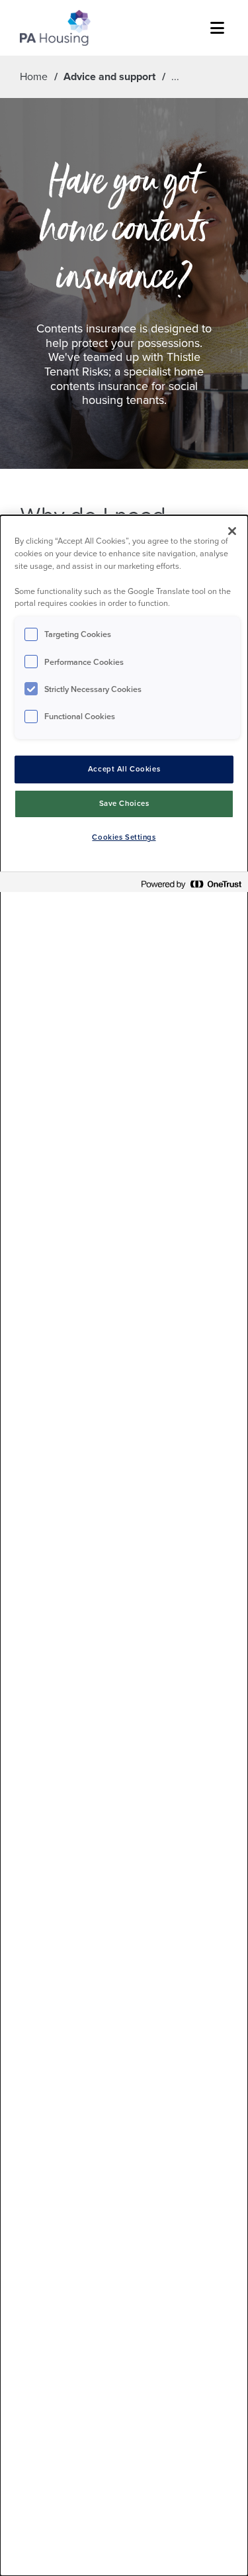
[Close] (232, 531)
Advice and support (109, 76)
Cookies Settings (124, 837)
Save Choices (124, 804)
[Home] (55, 28)
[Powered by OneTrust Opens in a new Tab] (191, 884)
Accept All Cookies (124, 769)
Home (34, 76)
